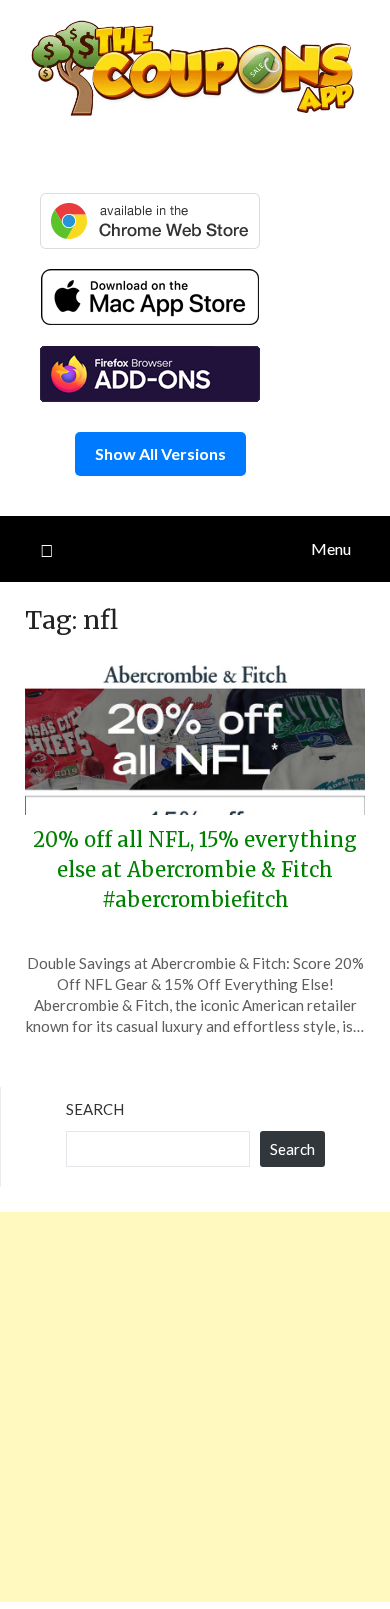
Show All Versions (160, 453)
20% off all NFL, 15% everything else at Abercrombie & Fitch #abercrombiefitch (195, 869)
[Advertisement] (195, 1407)
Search (95, 1109)
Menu (331, 548)
